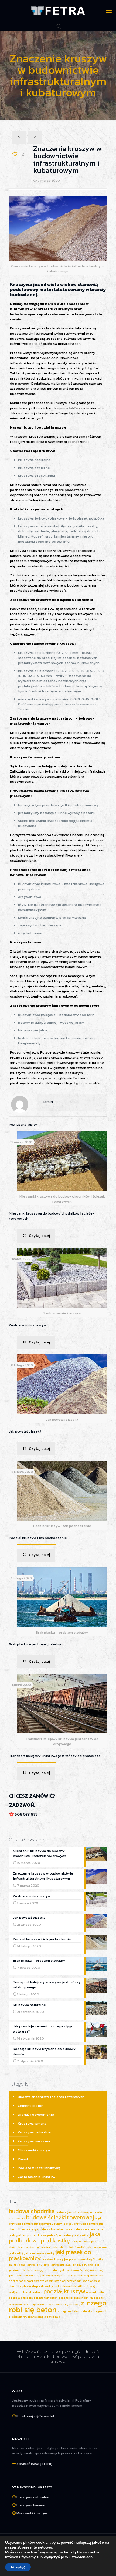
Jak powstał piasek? (25, 1431)
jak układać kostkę (22, 2265)
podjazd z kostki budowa (26, 2292)
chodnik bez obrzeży (23, 2229)
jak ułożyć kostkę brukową (53, 2265)
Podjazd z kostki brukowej (39, 2168)
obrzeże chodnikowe (76, 2281)
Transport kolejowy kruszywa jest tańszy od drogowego (55, 1756)
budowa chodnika (32, 2211)
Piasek (23, 2159)
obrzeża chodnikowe (47, 2281)
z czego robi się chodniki (74, 2311)
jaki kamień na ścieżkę (39, 2253)
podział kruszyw (64, 2291)
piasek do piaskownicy (38, 2286)
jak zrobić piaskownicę (24, 2275)
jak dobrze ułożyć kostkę (69, 2247)
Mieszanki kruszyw (32, 2513)
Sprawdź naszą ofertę (34, 2464)
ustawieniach (81, 2557)
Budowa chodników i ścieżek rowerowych (51, 2097)
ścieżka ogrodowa (48, 2317)
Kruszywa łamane (32, 2123)
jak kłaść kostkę (52, 2259)
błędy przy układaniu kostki (85, 2224)
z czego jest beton (46, 2298)
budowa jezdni (66, 2212)
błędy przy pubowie (52, 2224)
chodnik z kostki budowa (54, 2229)
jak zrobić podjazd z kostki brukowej (65, 2275)
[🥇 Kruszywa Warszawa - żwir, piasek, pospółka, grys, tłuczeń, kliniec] (58, 11)
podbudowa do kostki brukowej (74, 2286)
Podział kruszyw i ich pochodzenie (38, 1538)
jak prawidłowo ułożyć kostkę (84, 2259)
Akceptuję (18, 2567)
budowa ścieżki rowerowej (60, 2217)
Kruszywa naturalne (34, 2132)
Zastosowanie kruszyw (28, 1325)
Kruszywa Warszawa (34, 2141)
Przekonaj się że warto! (35, 2416)
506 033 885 (26, 1814)
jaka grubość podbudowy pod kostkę (64, 2235)
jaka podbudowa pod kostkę (55, 2237)
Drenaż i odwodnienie (36, 2115)
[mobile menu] (109, 11)
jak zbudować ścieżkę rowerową (82, 2270)
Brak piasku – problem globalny (35, 1644)
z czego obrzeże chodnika (76, 2298)
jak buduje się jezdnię (36, 2247)
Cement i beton (31, 2106)
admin (48, 1102)
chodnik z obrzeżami (85, 2229)
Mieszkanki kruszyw (34, 2150)
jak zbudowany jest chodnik (40, 2270)
